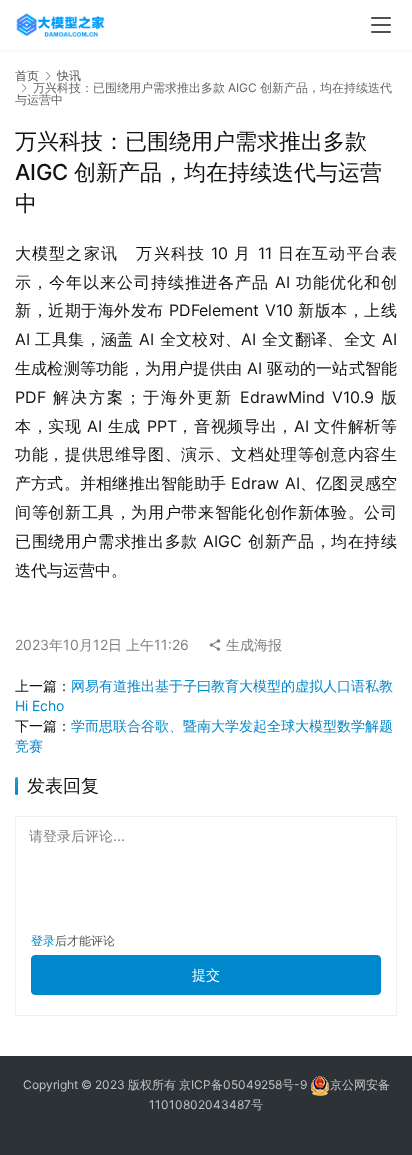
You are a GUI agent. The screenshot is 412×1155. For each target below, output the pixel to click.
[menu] (381, 25)
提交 (206, 974)
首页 (27, 75)
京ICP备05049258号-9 (243, 1084)
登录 (43, 940)
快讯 (69, 75)
